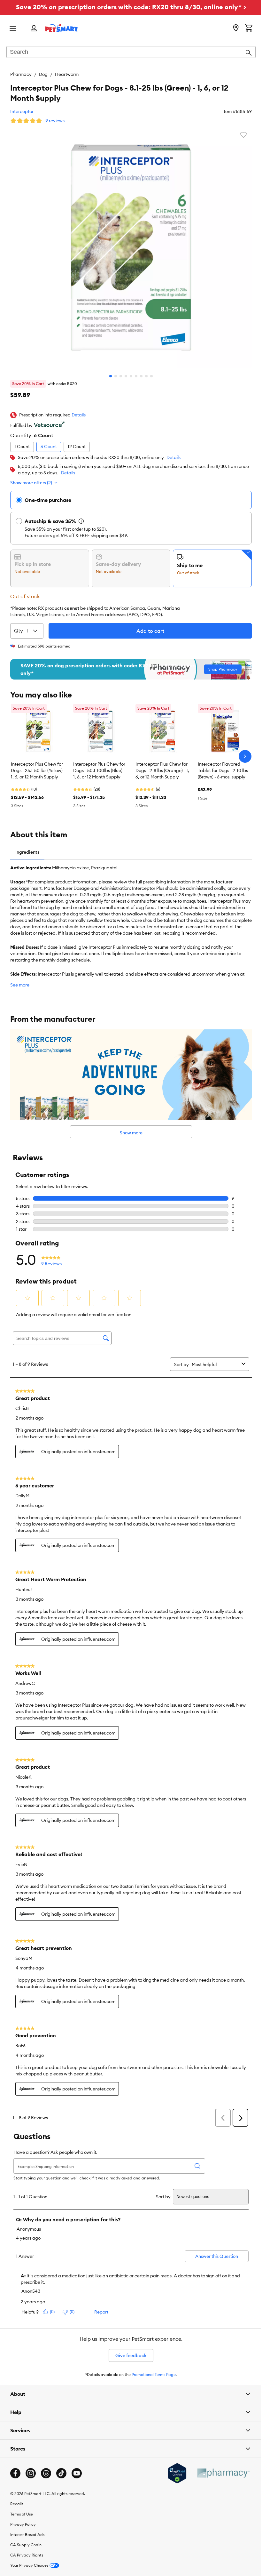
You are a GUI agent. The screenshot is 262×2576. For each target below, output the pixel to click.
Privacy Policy (23, 2524)
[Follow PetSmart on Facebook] (15, 2473)
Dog (43, 74)
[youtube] (77, 2473)
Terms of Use (22, 2514)
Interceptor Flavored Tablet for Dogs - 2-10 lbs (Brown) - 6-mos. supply (223, 770)
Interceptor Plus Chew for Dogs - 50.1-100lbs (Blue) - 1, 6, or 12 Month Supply (99, 770)
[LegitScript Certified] (172, 2473)
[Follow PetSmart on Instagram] (31, 2473)
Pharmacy (21, 74)
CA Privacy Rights (27, 2555)
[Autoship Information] (81, 521)
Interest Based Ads (27, 2534)
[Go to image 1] (111, 376)
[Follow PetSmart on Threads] (46, 2473)
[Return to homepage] (62, 28)
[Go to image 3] (121, 376)
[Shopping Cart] (249, 28)
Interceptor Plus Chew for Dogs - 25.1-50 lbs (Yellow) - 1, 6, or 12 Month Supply (38, 770)
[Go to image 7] (141, 376)
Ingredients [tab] (27, 852)
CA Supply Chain (26, 2544)
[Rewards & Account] (34, 29)
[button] (79, 415)
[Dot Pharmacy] (218, 2473)
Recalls (17, 2504)
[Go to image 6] (136, 376)
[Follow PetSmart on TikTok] (61, 2473)
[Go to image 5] (131, 376)
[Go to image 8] (146, 376)
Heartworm (67, 74)
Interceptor (22, 111)
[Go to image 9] (151, 376)
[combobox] (131, 52)
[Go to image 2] (116, 376)
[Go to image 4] (126, 376)
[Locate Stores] (236, 28)
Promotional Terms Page (154, 2375)
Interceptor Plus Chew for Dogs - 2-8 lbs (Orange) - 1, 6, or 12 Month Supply (162, 770)
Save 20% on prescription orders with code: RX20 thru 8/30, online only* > (131, 7)
